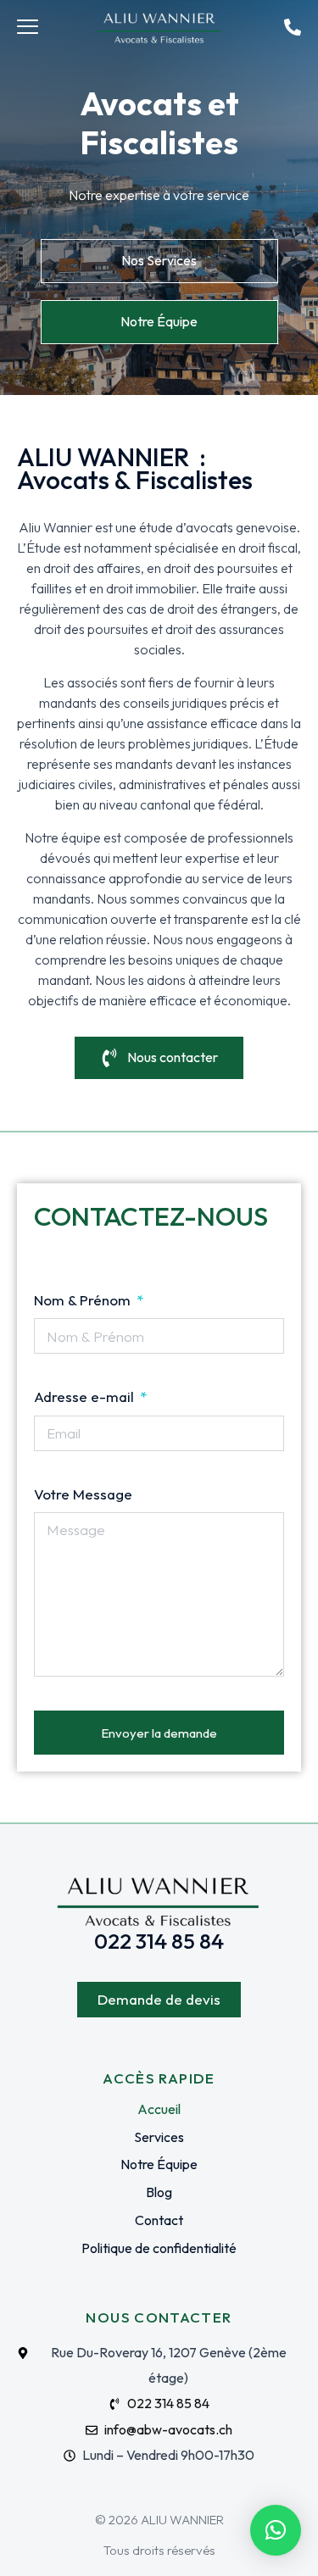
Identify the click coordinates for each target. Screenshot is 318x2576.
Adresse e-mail (86, 1396)
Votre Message (83, 1494)
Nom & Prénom (84, 1300)
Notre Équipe (159, 321)
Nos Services (159, 260)
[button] (276, 2530)
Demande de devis (159, 1999)
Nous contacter (173, 1057)
